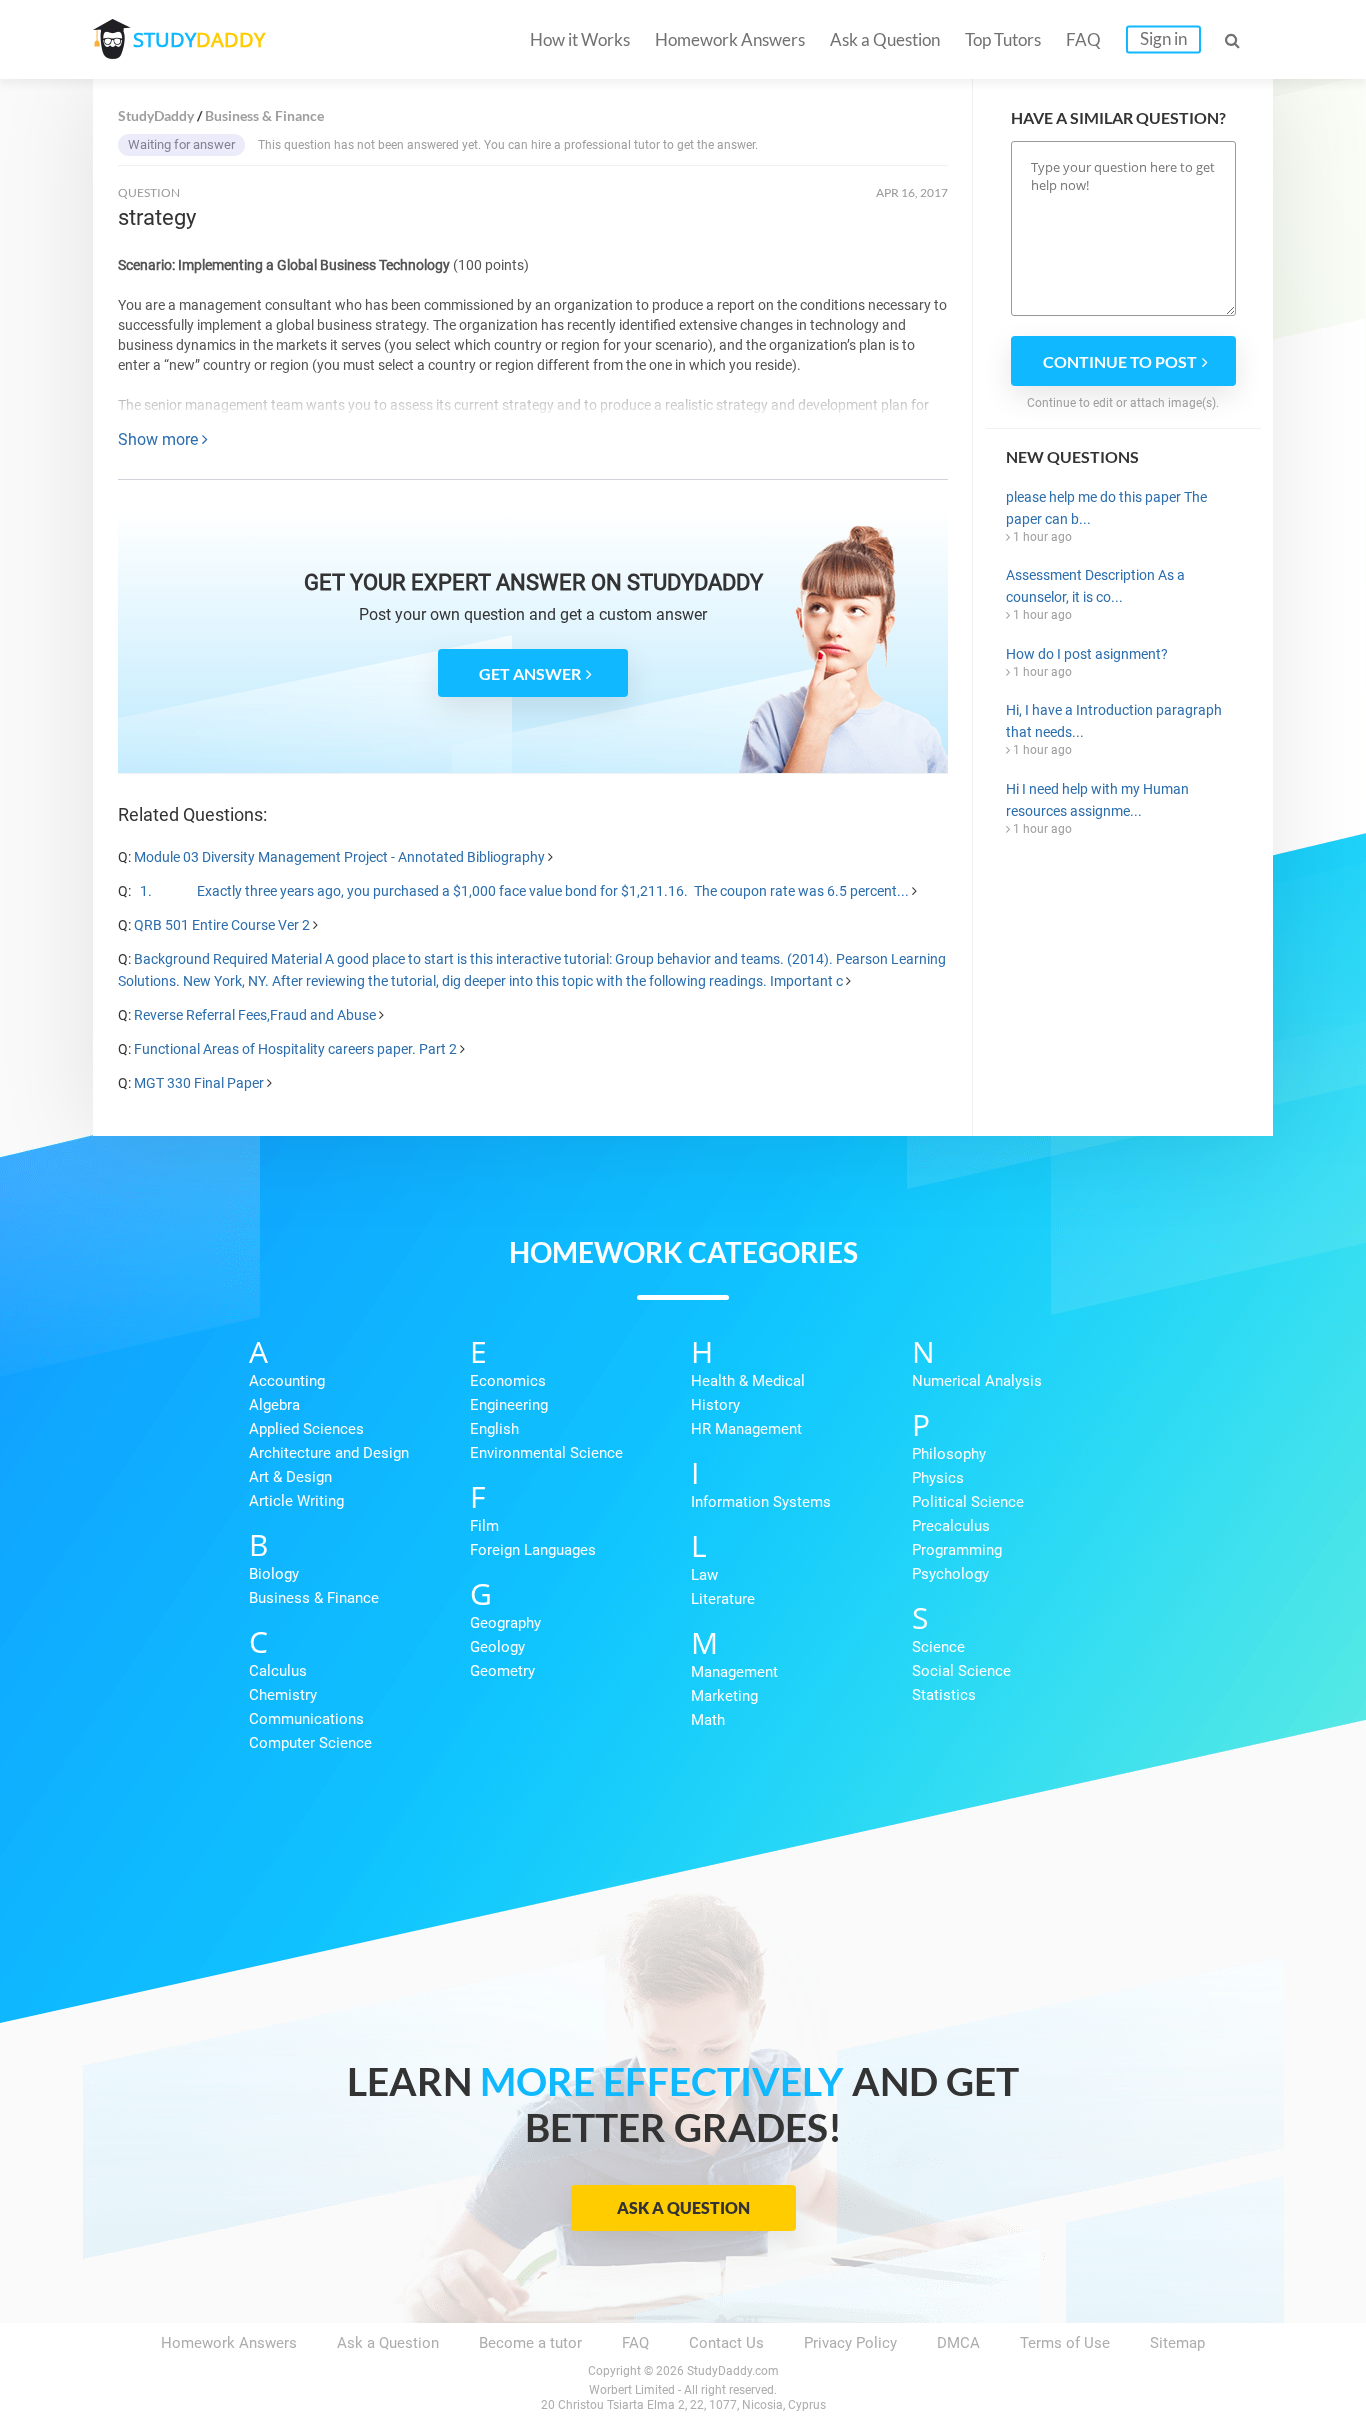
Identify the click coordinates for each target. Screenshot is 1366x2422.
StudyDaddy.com (733, 2371)
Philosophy (949, 1454)
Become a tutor (530, 2343)
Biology (274, 1574)
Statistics (944, 1695)
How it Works (580, 39)
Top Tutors (1003, 39)
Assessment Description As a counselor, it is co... (1095, 586)
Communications (306, 1719)
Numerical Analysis (977, 1381)
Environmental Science (546, 1453)
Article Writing (296, 1501)
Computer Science (310, 1743)
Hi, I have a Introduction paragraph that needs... (1114, 721)
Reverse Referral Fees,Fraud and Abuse (255, 1015)
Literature (723, 1599)
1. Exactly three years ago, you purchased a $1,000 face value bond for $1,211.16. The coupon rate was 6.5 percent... (521, 891)
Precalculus (951, 1526)
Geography (505, 1623)
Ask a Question (885, 39)
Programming (957, 1550)
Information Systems (761, 1502)
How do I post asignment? (1087, 654)
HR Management (746, 1429)
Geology (497, 1647)
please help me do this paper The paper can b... (1106, 508)
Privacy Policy (850, 2343)
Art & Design (290, 1477)
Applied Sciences (306, 1429)
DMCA (958, 2343)
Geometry (502, 1671)
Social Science (961, 1671)
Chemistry (283, 1695)
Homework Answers (730, 39)
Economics (508, 1381)
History (715, 1405)
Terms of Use (1065, 2343)
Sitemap (1177, 2343)
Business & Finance (314, 1598)
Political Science (968, 1502)
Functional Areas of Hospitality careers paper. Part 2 (295, 1049)
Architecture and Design (329, 1453)
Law (704, 1575)
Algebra (274, 1405)
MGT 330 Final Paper (199, 1083)
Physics (938, 1478)
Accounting (287, 1381)
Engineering (509, 1405)
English (494, 1429)
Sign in (1163, 38)
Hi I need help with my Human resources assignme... (1097, 800)
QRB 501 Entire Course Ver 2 (222, 925)
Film (484, 1526)
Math (708, 1720)
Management (734, 1672)
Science (938, 1647)
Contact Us (726, 2343)
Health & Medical (748, 1381)
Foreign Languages (533, 1550)
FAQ (1083, 39)
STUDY (199, 39)
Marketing (724, 1696)
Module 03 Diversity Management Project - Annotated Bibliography (339, 857)
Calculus (278, 1671)
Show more (160, 439)
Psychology (950, 1574)
